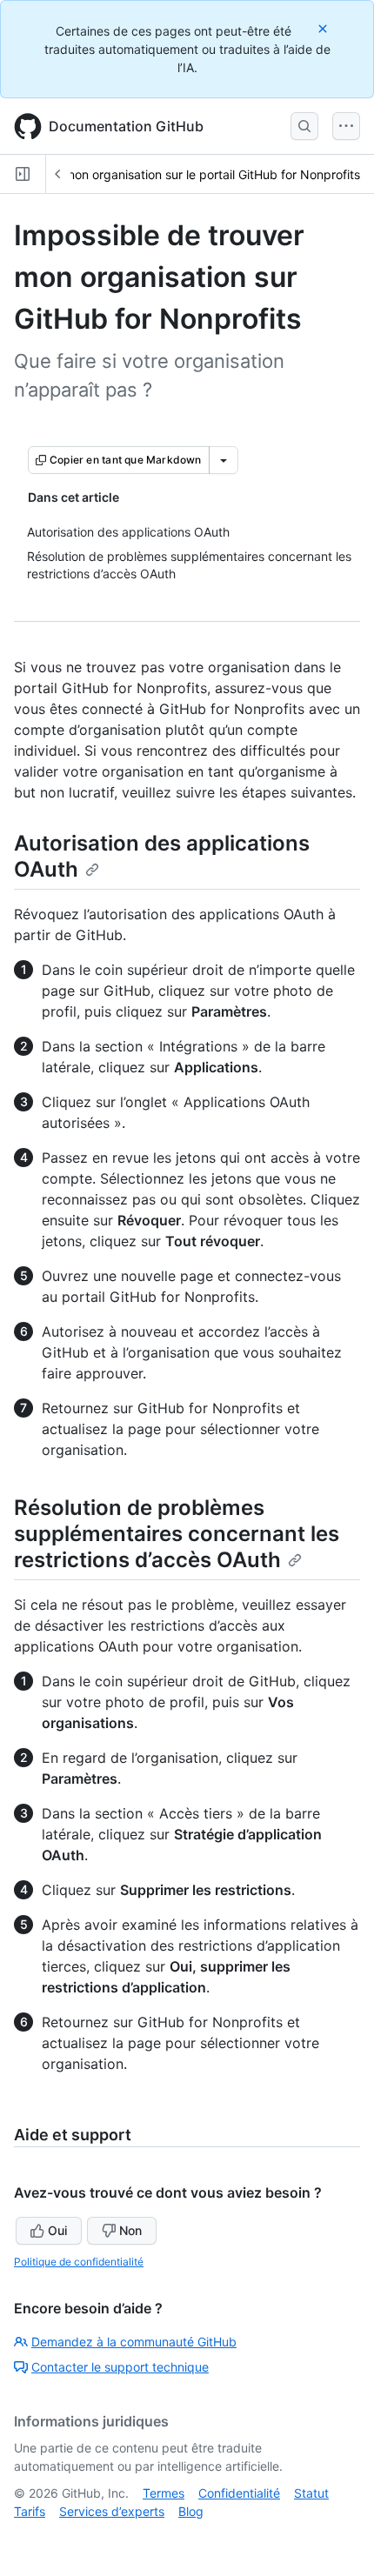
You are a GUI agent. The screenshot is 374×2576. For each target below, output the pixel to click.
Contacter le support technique (120, 2367)
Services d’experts (112, 2511)
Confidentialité (239, 2493)
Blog (191, 2511)
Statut (311, 2493)
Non (130, 2230)
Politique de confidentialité (79, 2262)
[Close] (324, 28)
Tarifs (30, 2511)
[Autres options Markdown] (224, 460)
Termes (164, 2493)
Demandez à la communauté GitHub (134, 2342)
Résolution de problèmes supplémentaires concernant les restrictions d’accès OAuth (177, 1534)
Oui (57, 2230)
